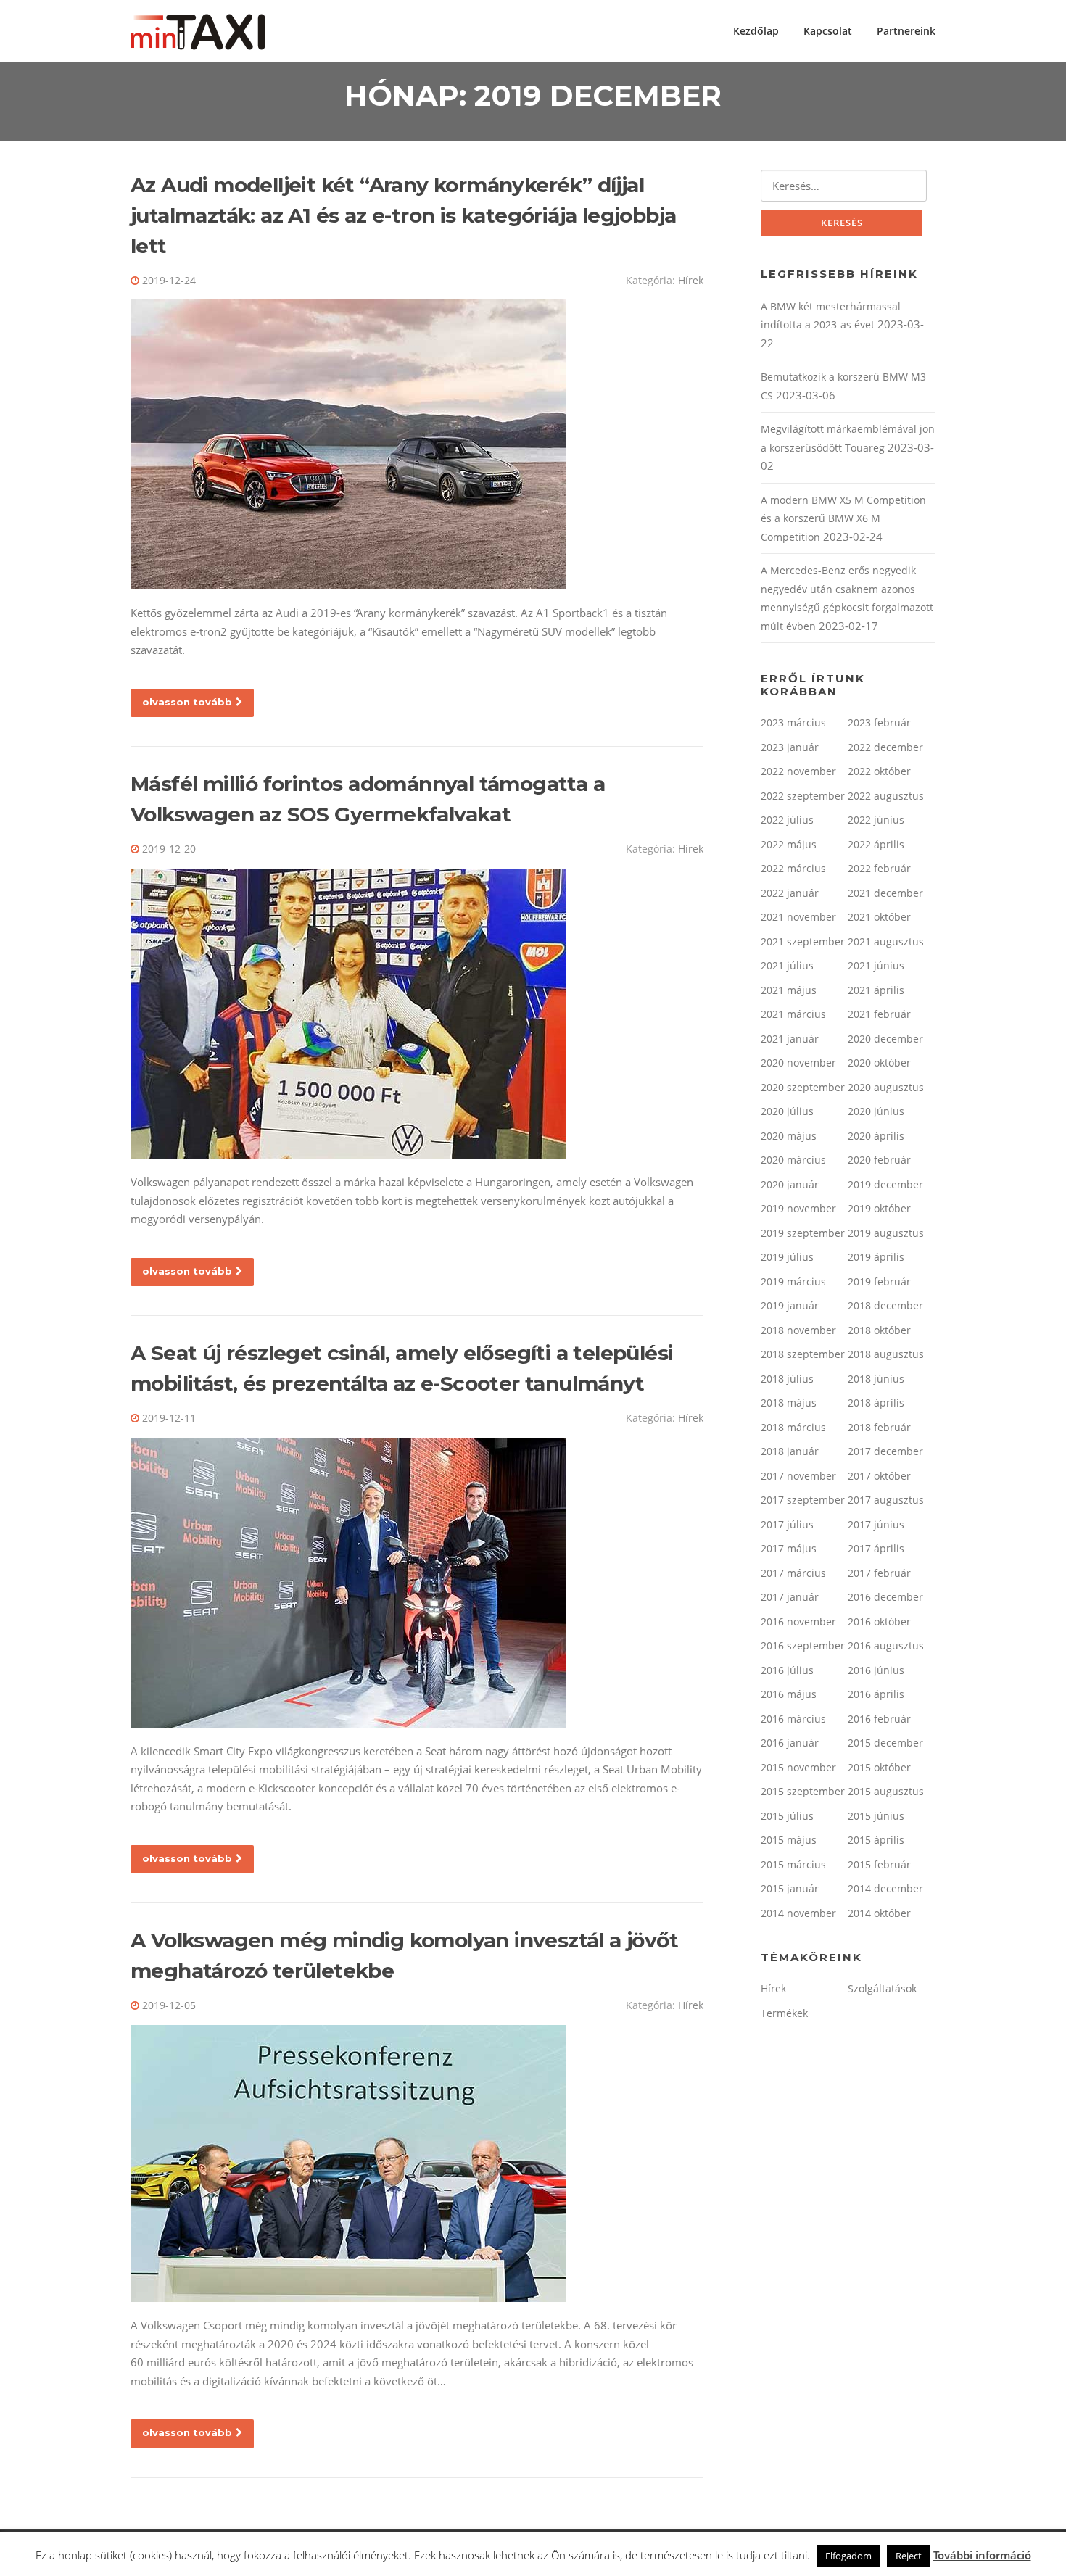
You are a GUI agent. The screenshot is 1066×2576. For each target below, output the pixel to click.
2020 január (790, 1184)
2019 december (885, 1184)
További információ (982, 2555)
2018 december (885, 1305)
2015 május (789, 1840)
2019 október (879, 1208)
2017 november (798, 1476)
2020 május (789, 1136)
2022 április (876, 844)
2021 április (876, 990)
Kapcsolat (828, 31)
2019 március (793, 1281)
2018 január (790, 1451)
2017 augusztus (886, 1500)
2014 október (879, 1913)
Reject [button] (909, 2556)
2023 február (879, 722)
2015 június (876, 1816)
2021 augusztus (886, 941)
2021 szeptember (803, 941)
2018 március (793, 1427)
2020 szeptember (803, 1087)
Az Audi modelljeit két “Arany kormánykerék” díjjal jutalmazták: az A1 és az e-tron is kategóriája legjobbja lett (403, 215)
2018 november (798, 1330)
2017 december (885, 1451)
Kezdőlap (756, 31)
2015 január (790, 1888)
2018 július (787, 1379)
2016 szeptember (803, 1645)
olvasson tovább (187, 702)
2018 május (789, 1403)
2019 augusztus (886, 1233)
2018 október (879, 1330)
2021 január (790, 1039)
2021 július (787, 965)
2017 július (787, 1524)
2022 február (879, 868)
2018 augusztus (886, 1354)
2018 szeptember (803, 1354)
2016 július (787, 1670)
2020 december (885, 1039)
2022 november (798, 771)
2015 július (787, 1816)
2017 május (789, 1548)
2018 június (876, 1379)
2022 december (885, 747)
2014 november (798, 1913)
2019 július (787, 1257)
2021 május (789, 990)
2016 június (876, 1670)
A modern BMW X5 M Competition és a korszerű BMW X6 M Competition (843, 518)
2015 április (876, 1840)
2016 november (798, 1622)
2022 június (876, 820)
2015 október (879, 1767)
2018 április (876, 1403)
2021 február (879, 1014)
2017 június (876, 1524)
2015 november (798, 1767)
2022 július (787, 820)
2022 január (790, 893)
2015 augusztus (886, 1791)
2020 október (879, 1063)
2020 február (879, 1160)
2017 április (876, 1548)
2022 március (793, 868)
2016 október (879, 1622)
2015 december (885, 1743)
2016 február (879, 1719)
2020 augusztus (886, 1087)
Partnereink (906, 31)
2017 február (879, 1573)
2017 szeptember (803, 1500)
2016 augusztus (886, 1645)
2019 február (879, 1281)
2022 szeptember (803, 796)
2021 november (798, 917)
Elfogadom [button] (848, 2556)
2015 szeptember (803, 1791)
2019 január (790, 1305)
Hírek (691, 280)
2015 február (879, 1864)
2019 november (798, 1208)
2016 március (793, 1719)
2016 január (790, 1743)
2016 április (876, 1694)
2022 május (789, 844)
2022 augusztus (886, 796)
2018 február (879, 1427)
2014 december (885, 1888)
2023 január (790, 747)
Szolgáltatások (882, 1988)
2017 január (790, 1597)
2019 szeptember (803, 1233)
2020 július (787, 1111)
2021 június (876, 965)
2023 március (793, 722)
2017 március (793, 1573)
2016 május (789, 1694)
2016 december (885, 1597)
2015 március (793, 1864)
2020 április (876, 1136)
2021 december (885, 893)
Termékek (784, 2013)
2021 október (879, 917)
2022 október (879, 771)
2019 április (876, 1257)
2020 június (876, 1111)
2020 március (793, 1160)
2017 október (879, 1476)
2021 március (793, 1014)
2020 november (798, 1063)
